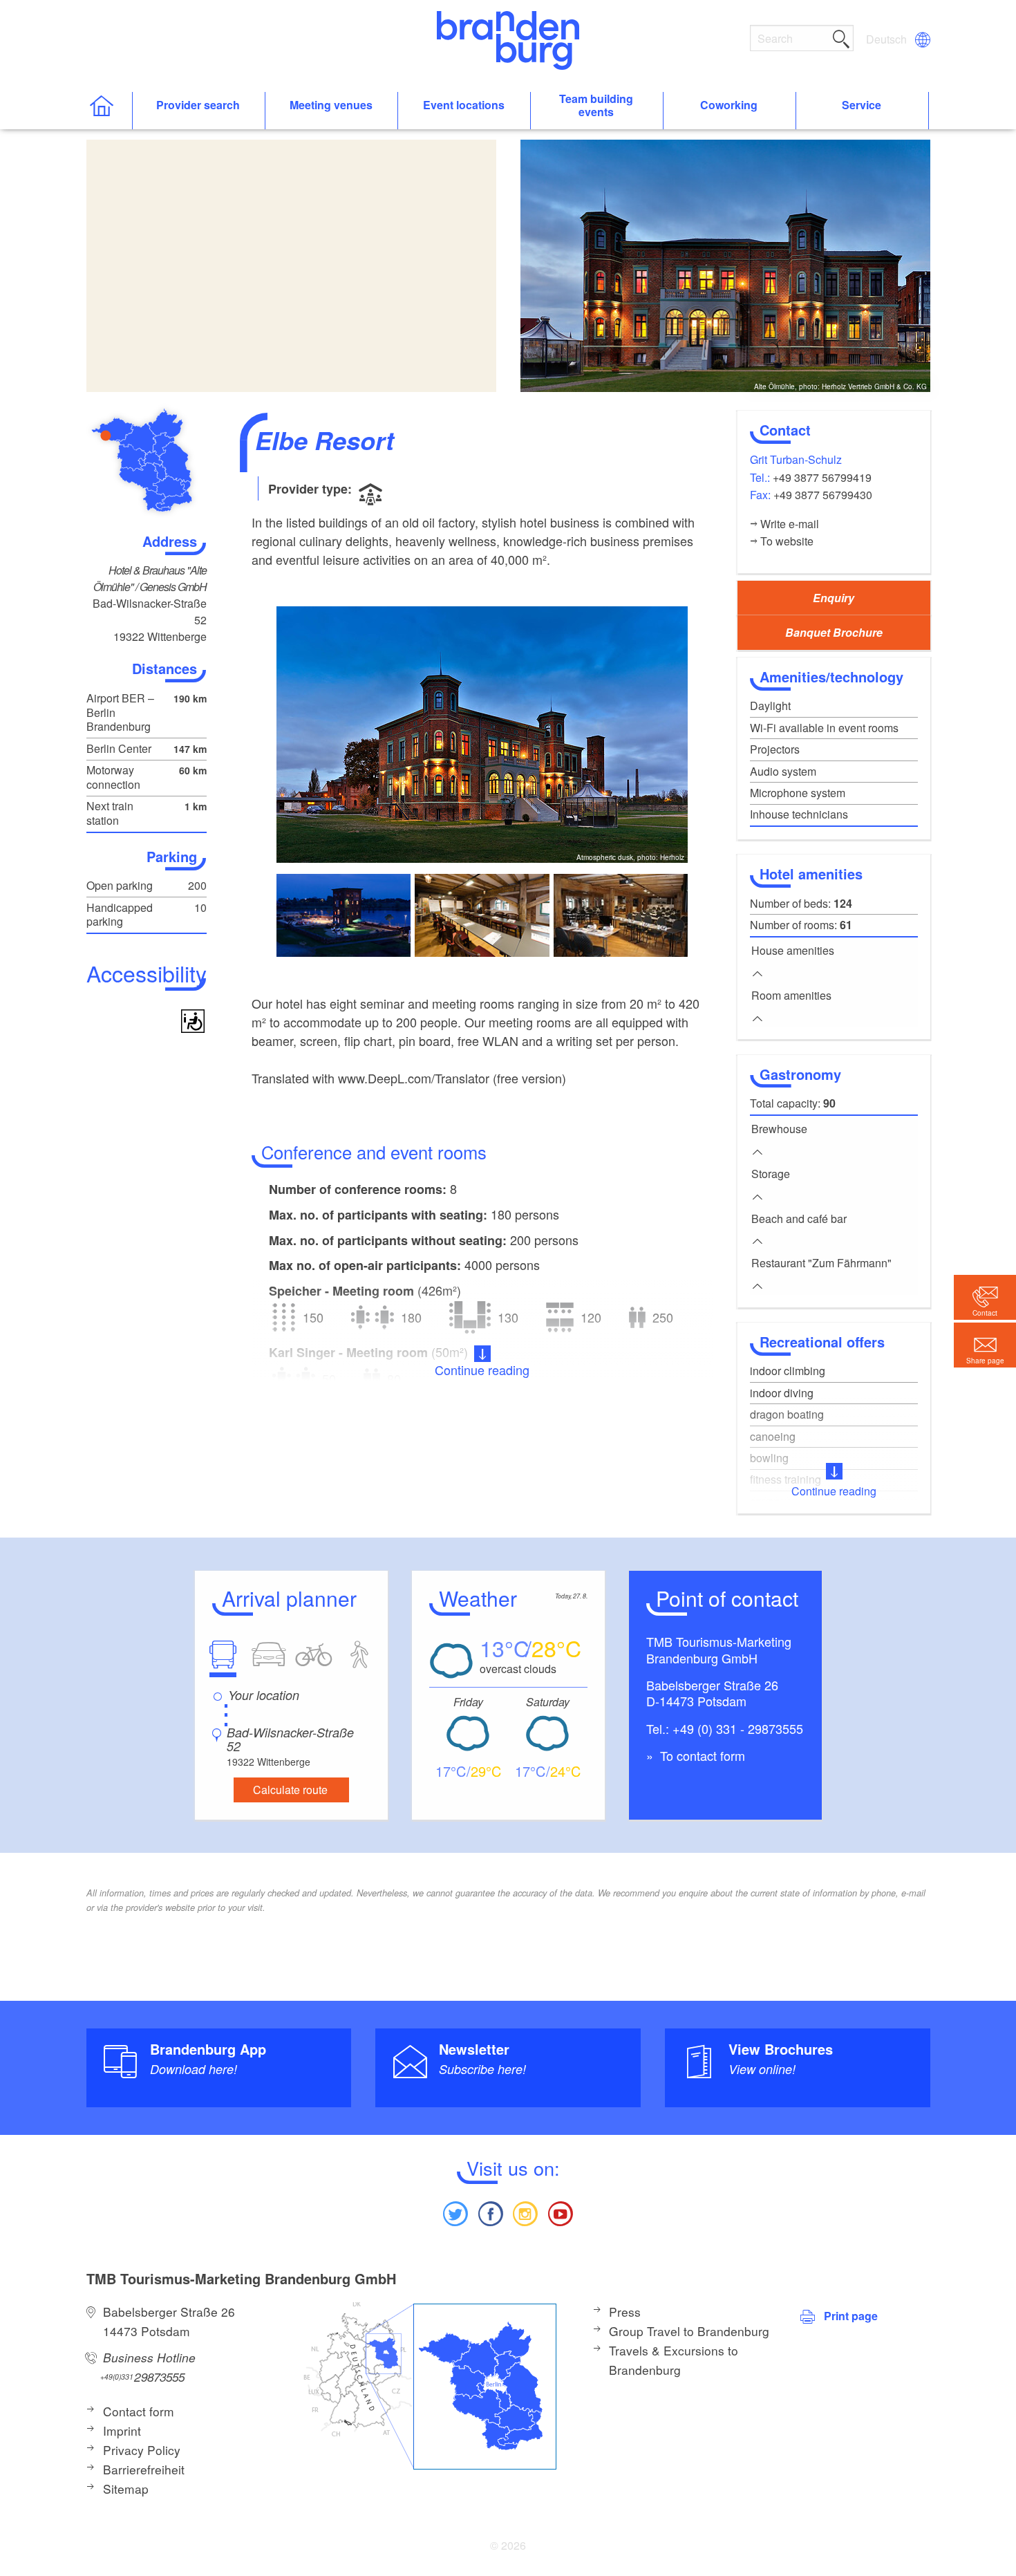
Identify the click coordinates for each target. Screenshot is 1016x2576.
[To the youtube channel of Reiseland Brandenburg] (560, 2212)
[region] (291, 266)
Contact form (139, 2411)
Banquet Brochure (834, 632)
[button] (985, 1345)
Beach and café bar (799, 1219)
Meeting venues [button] (331, 105)
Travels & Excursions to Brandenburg (674, 2360)
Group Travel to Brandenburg (689, 2331)
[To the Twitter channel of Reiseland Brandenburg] (455, 2212)
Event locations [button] (464, 105)
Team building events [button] (596, 106)
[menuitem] (887, 39)
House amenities (793, 950)
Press (625, 2312)
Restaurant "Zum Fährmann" (821, 1263)
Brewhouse (779, 1129)
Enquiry (834, 598)
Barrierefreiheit (144, 2469)
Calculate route (290, 1790)
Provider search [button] (198, 105)
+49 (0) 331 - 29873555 (738, 1728)
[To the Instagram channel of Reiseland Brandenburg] (525, 2212)
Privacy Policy (142, 2450)
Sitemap (126, 2489)
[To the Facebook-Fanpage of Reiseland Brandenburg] (491, 2212)
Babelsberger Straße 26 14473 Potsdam (169, 2321)
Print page (851, 2316)
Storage (771, 1174)
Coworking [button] (729, 105)
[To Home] (109, 111)
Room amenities (791, 995)
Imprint (122, 2430)
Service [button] (862, 105)
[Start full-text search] (841, 37)
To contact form (701, 1755)
